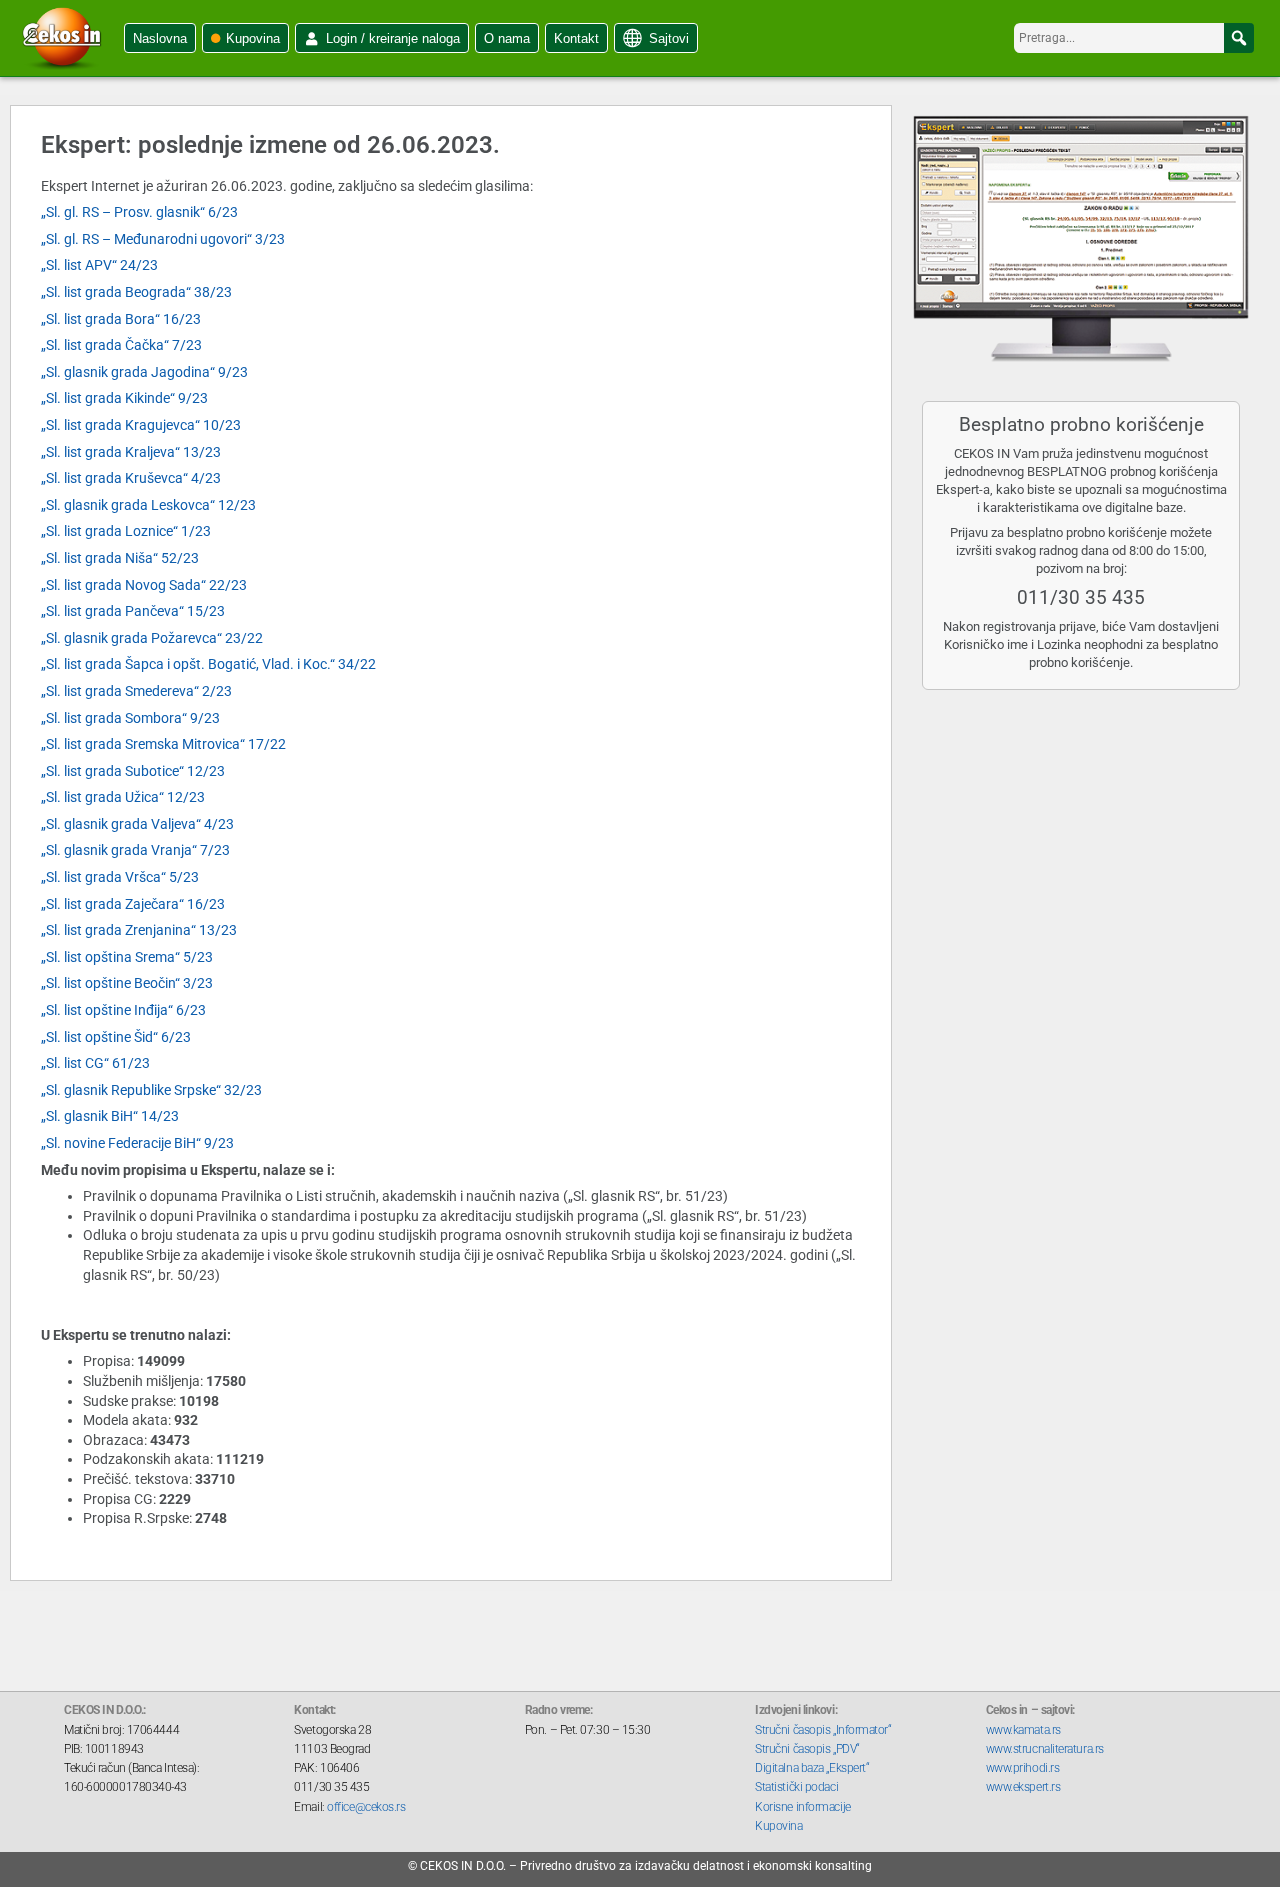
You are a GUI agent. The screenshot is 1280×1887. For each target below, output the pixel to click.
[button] (1239, 38)
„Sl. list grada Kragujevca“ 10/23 (141, 425)
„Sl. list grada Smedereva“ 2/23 (136, 691)
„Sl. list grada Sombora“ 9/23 (130, 718)
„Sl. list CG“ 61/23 (95, 1063)
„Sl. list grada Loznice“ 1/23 (126, 531)
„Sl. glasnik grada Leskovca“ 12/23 (148, 505)
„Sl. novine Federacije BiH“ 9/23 (137, 1143)
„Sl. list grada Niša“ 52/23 (120, 558)
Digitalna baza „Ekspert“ (812, 1768)
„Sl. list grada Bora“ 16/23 (121, 319)
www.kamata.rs (1023, 1730)
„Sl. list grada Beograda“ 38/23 (136, 292)
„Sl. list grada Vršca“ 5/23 (120, 877)
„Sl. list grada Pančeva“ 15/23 (133, 611)
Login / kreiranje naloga (393, 38)
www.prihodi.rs (1023, 1768)
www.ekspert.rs (1023, 1787)
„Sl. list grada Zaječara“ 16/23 (133, 904)
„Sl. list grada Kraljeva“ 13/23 (131, 452)
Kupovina (253, 38)
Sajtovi (669, 38)
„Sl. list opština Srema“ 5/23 (127, 957)
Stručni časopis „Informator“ (823, 1730)
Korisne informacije (802, 1807)
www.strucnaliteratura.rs (1045, 1749)
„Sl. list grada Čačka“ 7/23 (121, 345)
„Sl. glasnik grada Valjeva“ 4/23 (137, 824)
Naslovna (160, 38)
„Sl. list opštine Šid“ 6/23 (116, 1037)
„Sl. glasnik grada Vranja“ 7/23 (135, 850)
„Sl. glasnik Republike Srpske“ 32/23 (151, 1090)
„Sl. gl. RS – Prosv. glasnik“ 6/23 (139, 212)
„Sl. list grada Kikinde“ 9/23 (124, 398)
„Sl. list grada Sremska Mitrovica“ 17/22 (163, 744)
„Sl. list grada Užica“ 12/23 (123, 797)
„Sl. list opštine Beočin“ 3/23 (127, 983)
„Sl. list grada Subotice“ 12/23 (133, 771)
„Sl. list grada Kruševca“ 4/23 (131, 478)
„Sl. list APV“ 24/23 (99, 265)
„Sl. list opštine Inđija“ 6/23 (123, 1010)
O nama (507, 38)
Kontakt (576, 38)
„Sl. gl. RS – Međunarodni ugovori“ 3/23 (163, 239)
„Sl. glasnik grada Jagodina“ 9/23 (144, 372)
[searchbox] (1134, 38)
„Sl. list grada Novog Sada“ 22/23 (144, 585)
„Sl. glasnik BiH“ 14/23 (110, 1116)
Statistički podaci (796, 1787)
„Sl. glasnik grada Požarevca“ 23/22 (152, 638)
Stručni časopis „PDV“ (807, 1749)
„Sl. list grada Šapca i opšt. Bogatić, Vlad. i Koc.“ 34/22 (208, 664)
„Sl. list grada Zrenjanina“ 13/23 (139, 930)
